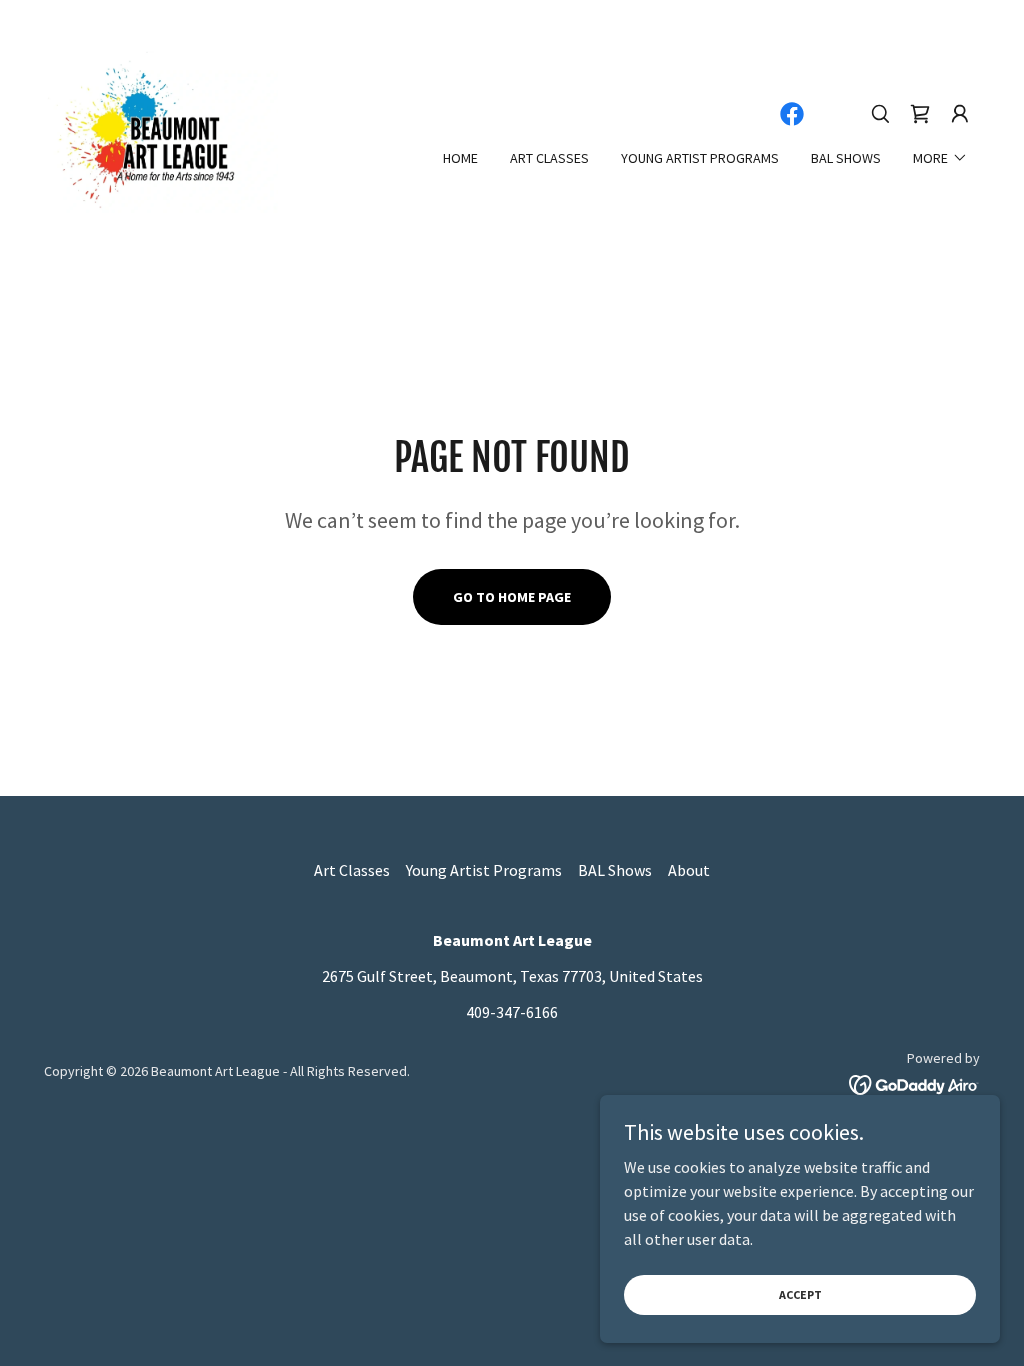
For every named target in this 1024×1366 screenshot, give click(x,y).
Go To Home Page (512, 597)
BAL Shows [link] (846, 158)
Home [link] (460, 158)
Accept (800, 1294)
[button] (960, 114)
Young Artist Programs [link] (700, 158)
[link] (161, 130)
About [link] (689, 870)
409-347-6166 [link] (512, 1012)
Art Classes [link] (549, 158)
